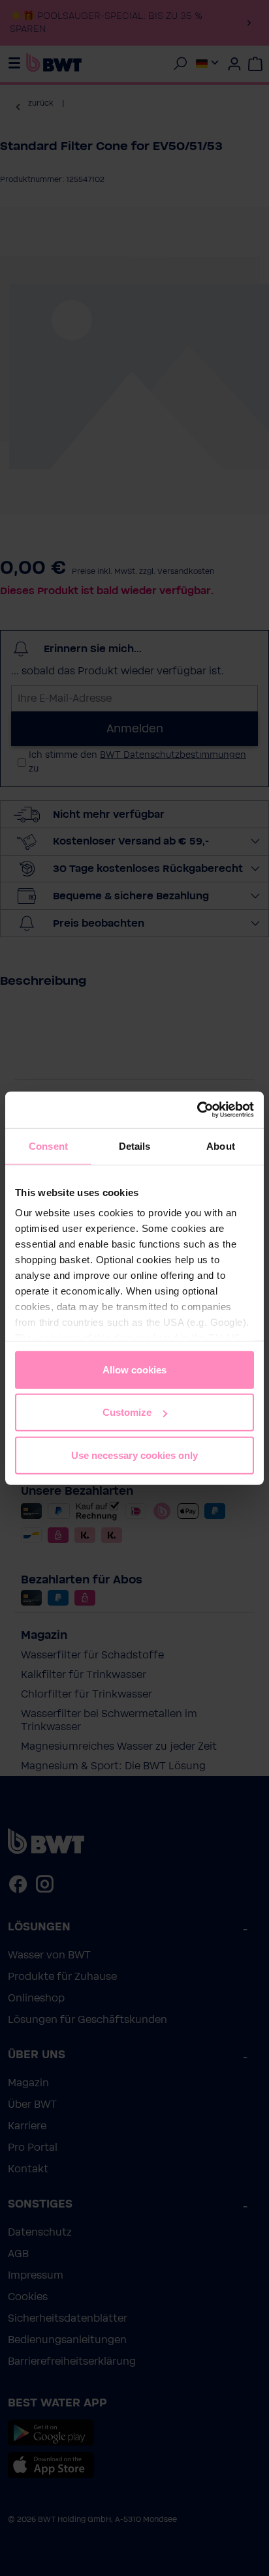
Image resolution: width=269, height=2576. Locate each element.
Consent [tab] (48, 1146)
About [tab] (221, 1146)
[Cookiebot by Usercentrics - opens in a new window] (197, 1110)
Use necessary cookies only (134, 1455)
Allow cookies (134, 1369)
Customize (127, 1412)
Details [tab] (135, 1146)
